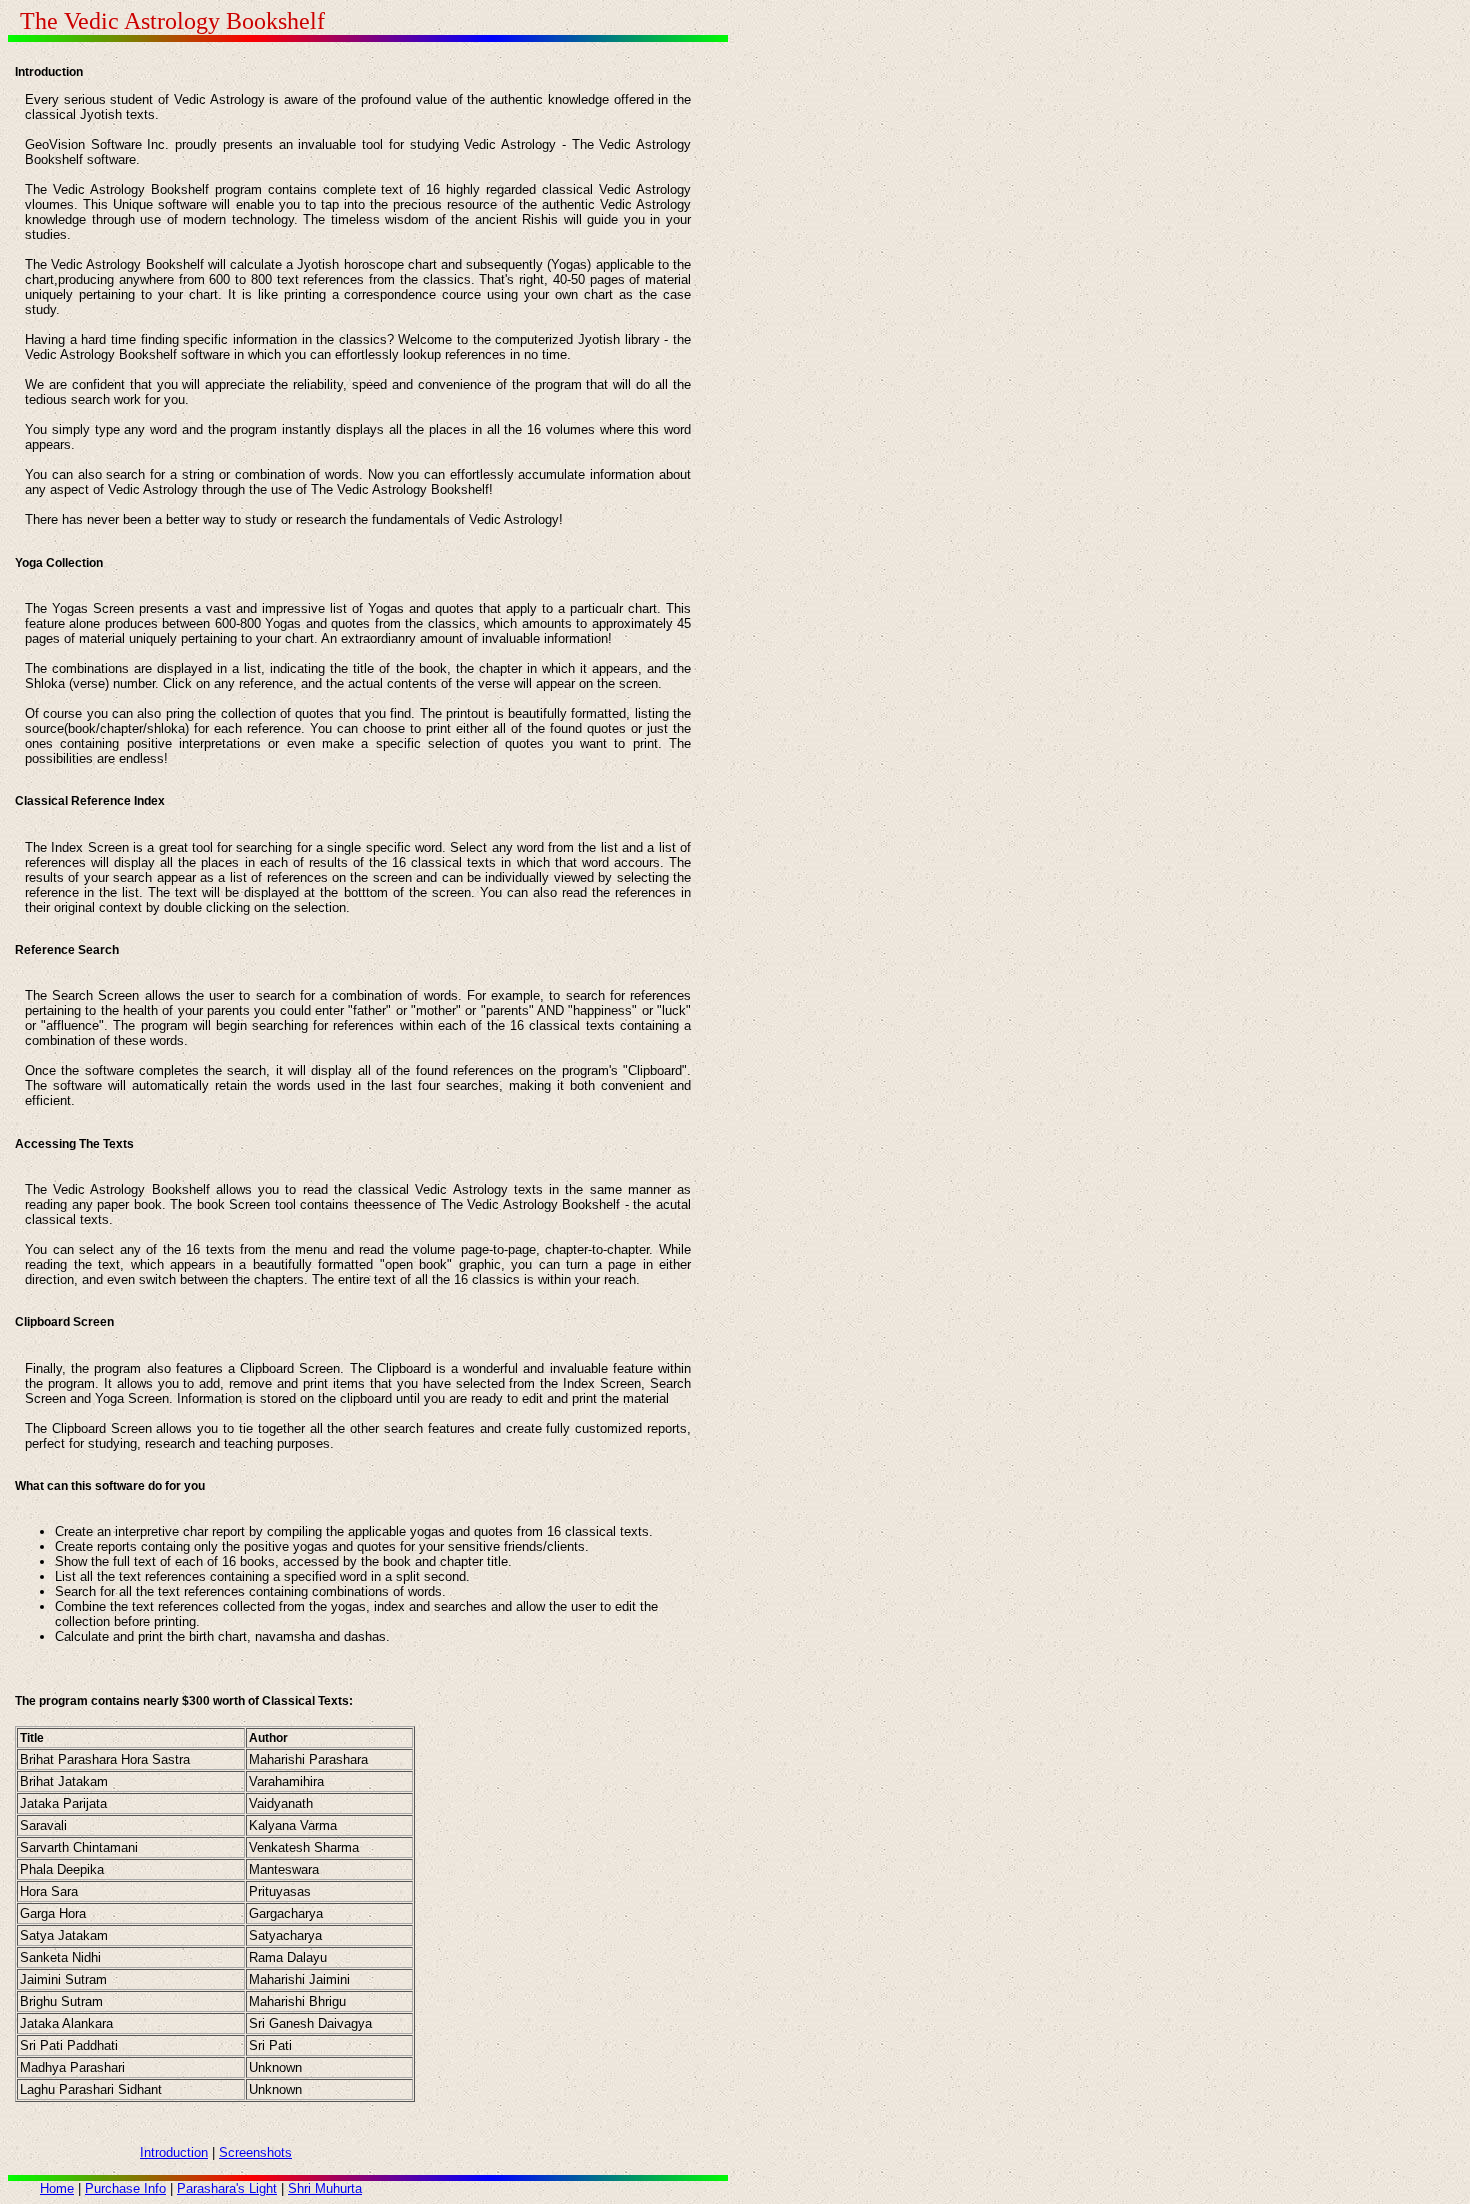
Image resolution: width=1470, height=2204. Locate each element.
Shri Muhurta (325, 2188)
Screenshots (255, 2152)
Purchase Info (125, 2188)
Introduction (174, 2152)
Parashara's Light (227, 2188)
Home (57, 2188)
